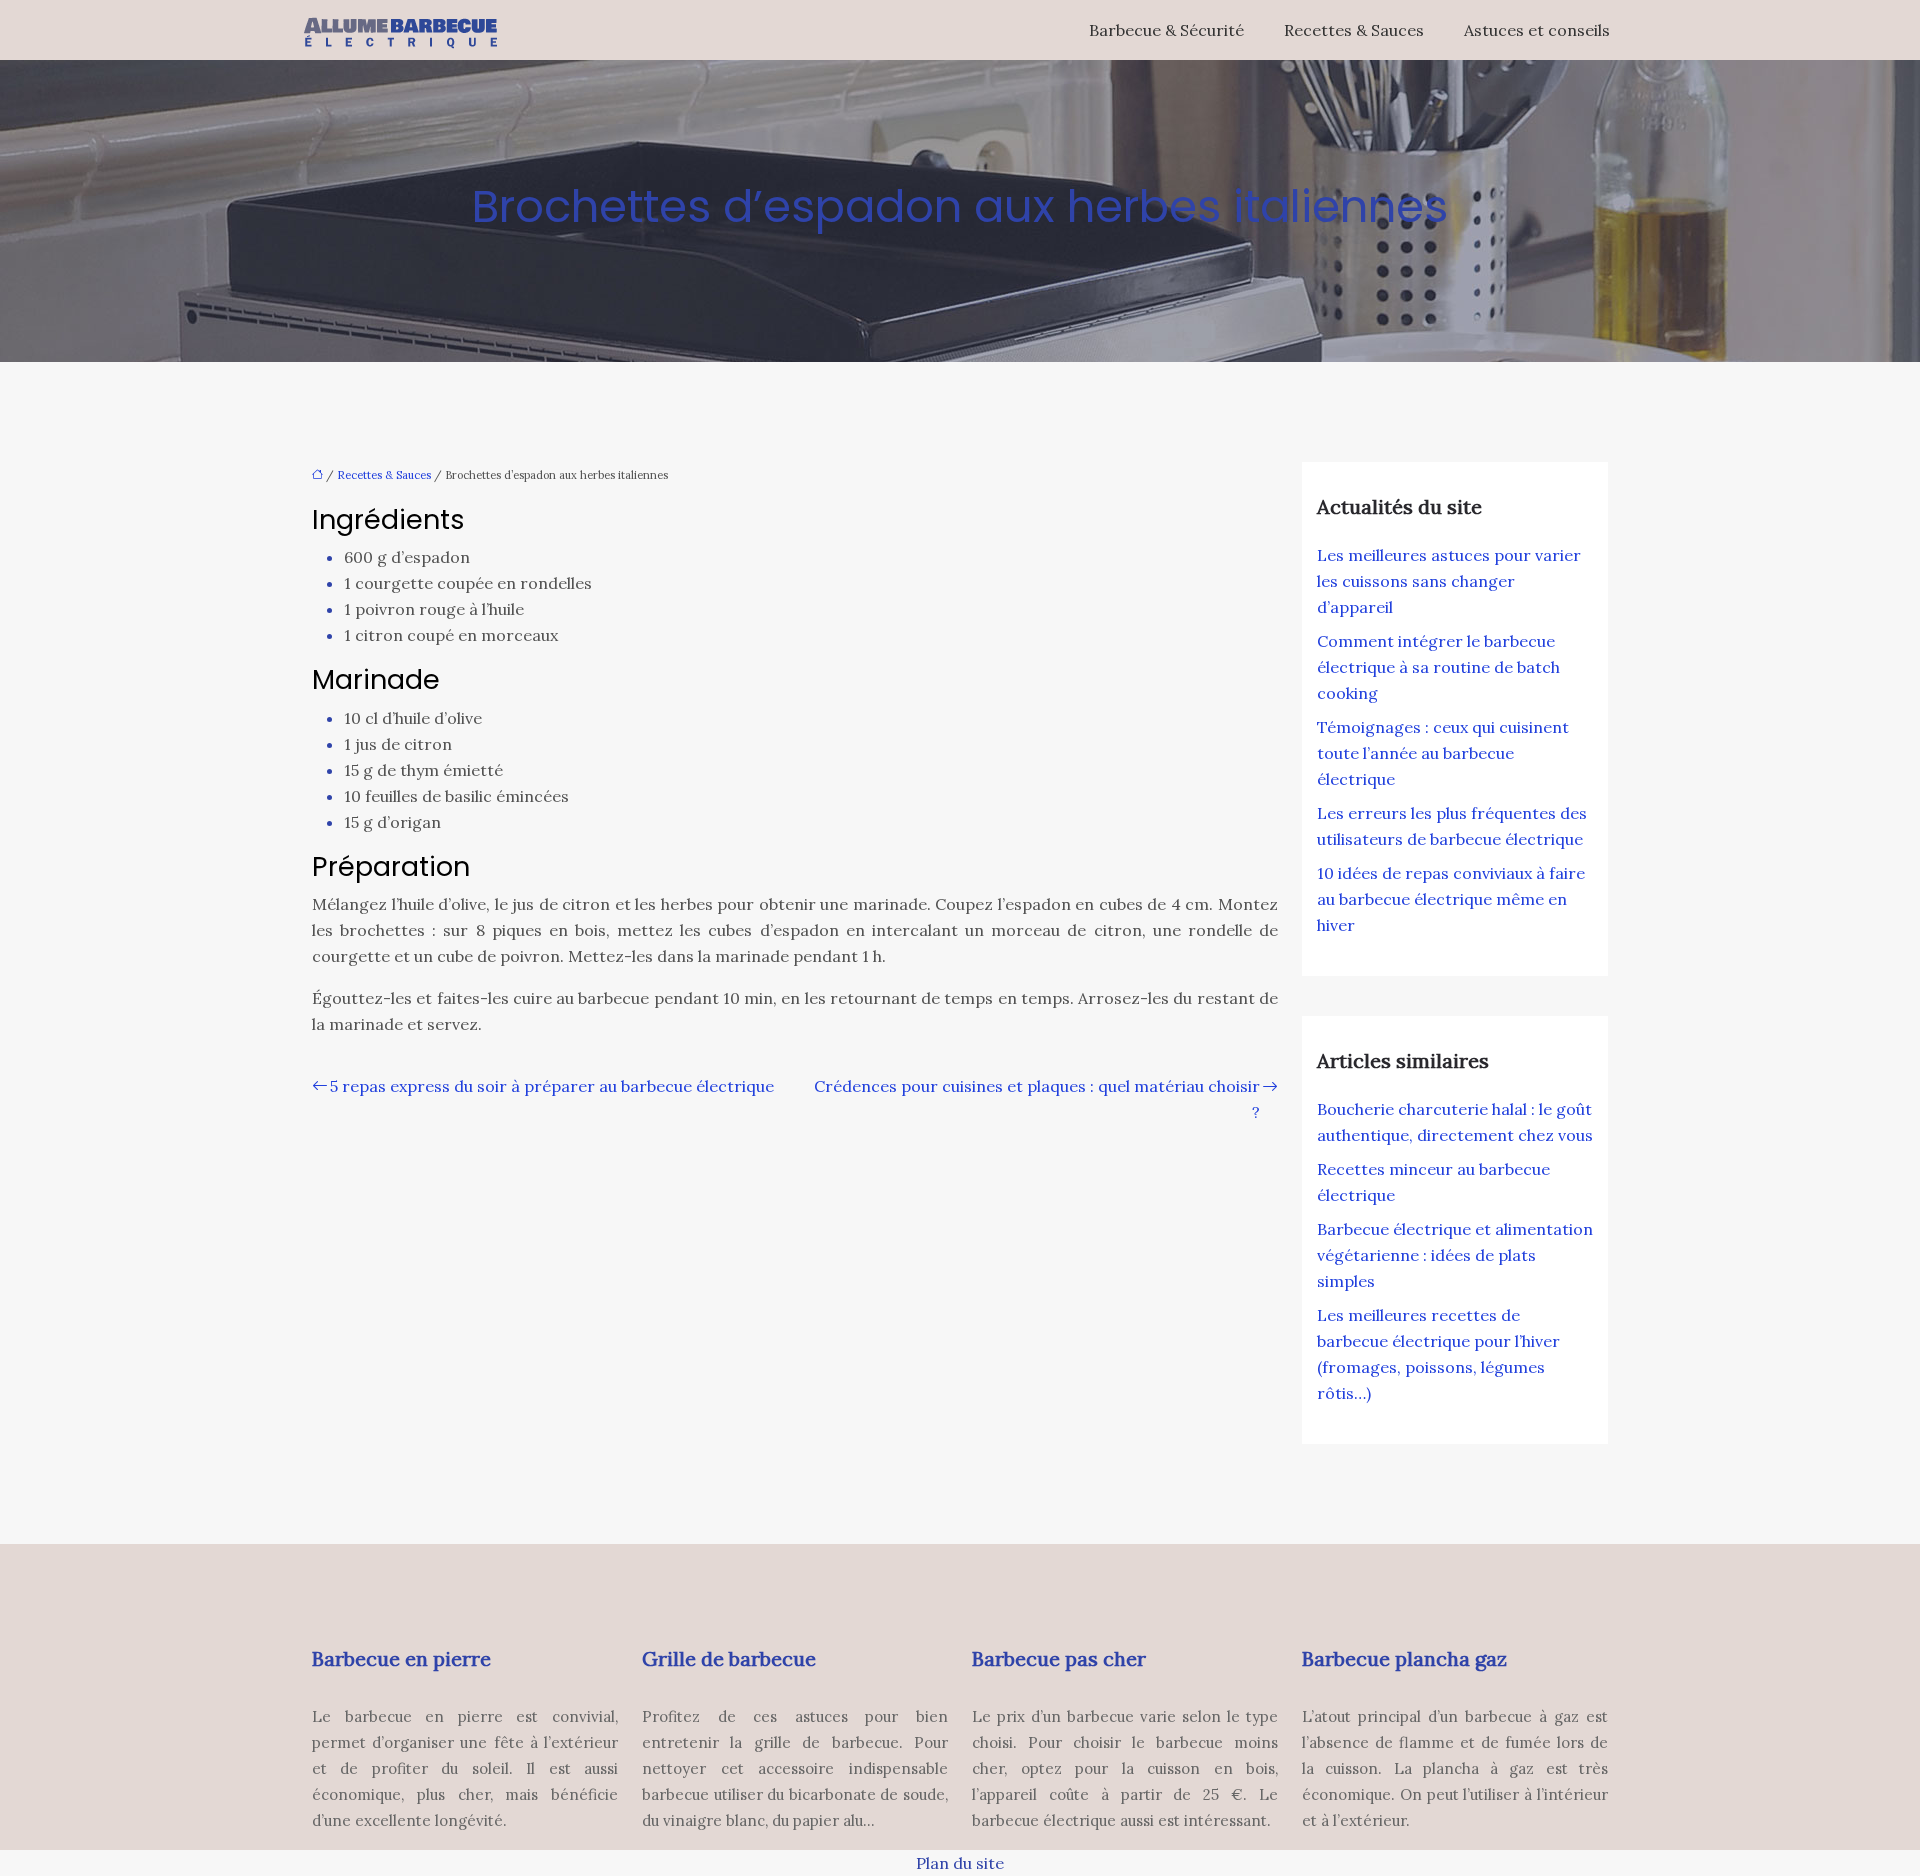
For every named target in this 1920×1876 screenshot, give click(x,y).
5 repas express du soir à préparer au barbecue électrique (552, 1086)
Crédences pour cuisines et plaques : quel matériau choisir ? (1037, 1099)
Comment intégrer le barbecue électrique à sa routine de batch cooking (1438, 667)
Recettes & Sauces (1354, 30)
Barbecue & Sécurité (1166, 30)
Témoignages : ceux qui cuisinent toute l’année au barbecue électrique (1443, 753)
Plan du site (960, 1863)
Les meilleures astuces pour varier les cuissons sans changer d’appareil (1449, 581)
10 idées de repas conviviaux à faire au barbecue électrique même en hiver (1451, 899)
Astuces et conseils (1537, 30)
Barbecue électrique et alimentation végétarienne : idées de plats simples (1455, 1255)
